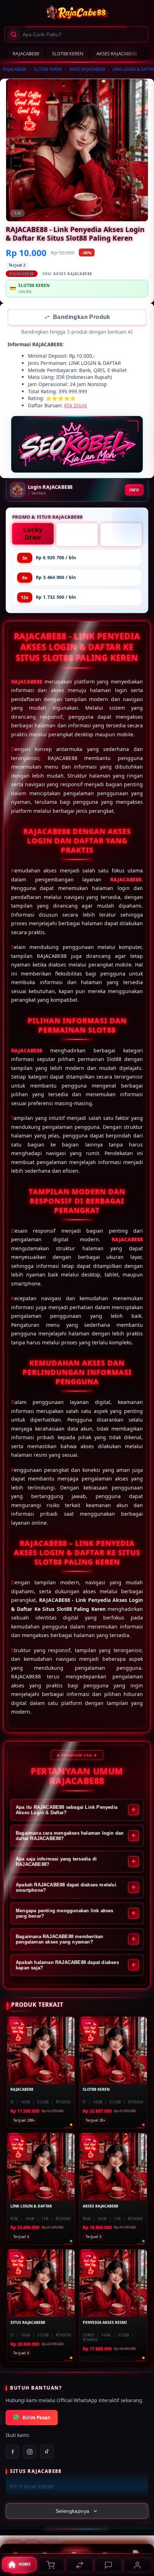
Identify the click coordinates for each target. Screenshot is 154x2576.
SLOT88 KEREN (68, 54)
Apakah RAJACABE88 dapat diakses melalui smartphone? (66, 1888)
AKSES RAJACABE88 (117, 54)
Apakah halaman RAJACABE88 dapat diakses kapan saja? (67, 1966)
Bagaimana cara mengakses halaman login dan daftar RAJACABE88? (70, 1836)
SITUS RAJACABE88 (31, 2488)
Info (134, 491)
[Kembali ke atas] (140, 2528)
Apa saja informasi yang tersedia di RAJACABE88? (56, 1862)
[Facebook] (13, 2452)
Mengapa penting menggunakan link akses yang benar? (65, 1914)
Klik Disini (76, 406)
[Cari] (14, 34)
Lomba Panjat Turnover (77, 536)
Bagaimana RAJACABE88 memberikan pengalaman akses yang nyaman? (59, 1940)
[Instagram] (30, 2452)
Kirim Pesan (37, 2418)
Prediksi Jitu (121, 535)
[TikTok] (47, 2452)
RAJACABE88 (26, 54)
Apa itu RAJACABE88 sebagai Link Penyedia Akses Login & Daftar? (67, 1811)
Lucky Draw (33, 534)
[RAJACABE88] (77, 13)
